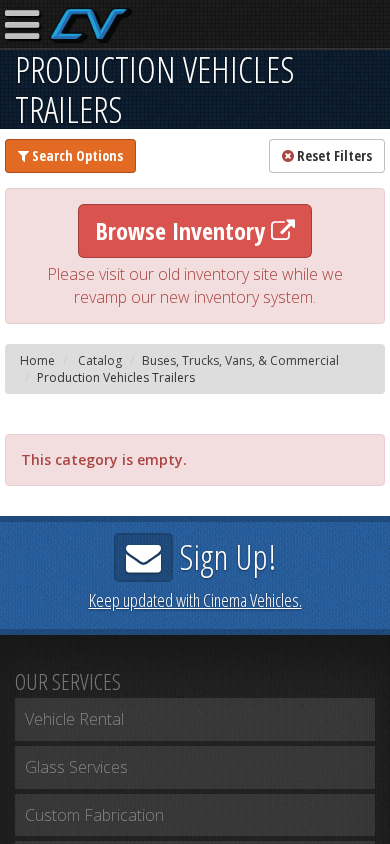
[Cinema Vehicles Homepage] (91, 25)
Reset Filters (333, 155)
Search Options (76, 155)
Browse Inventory (183, 230)
